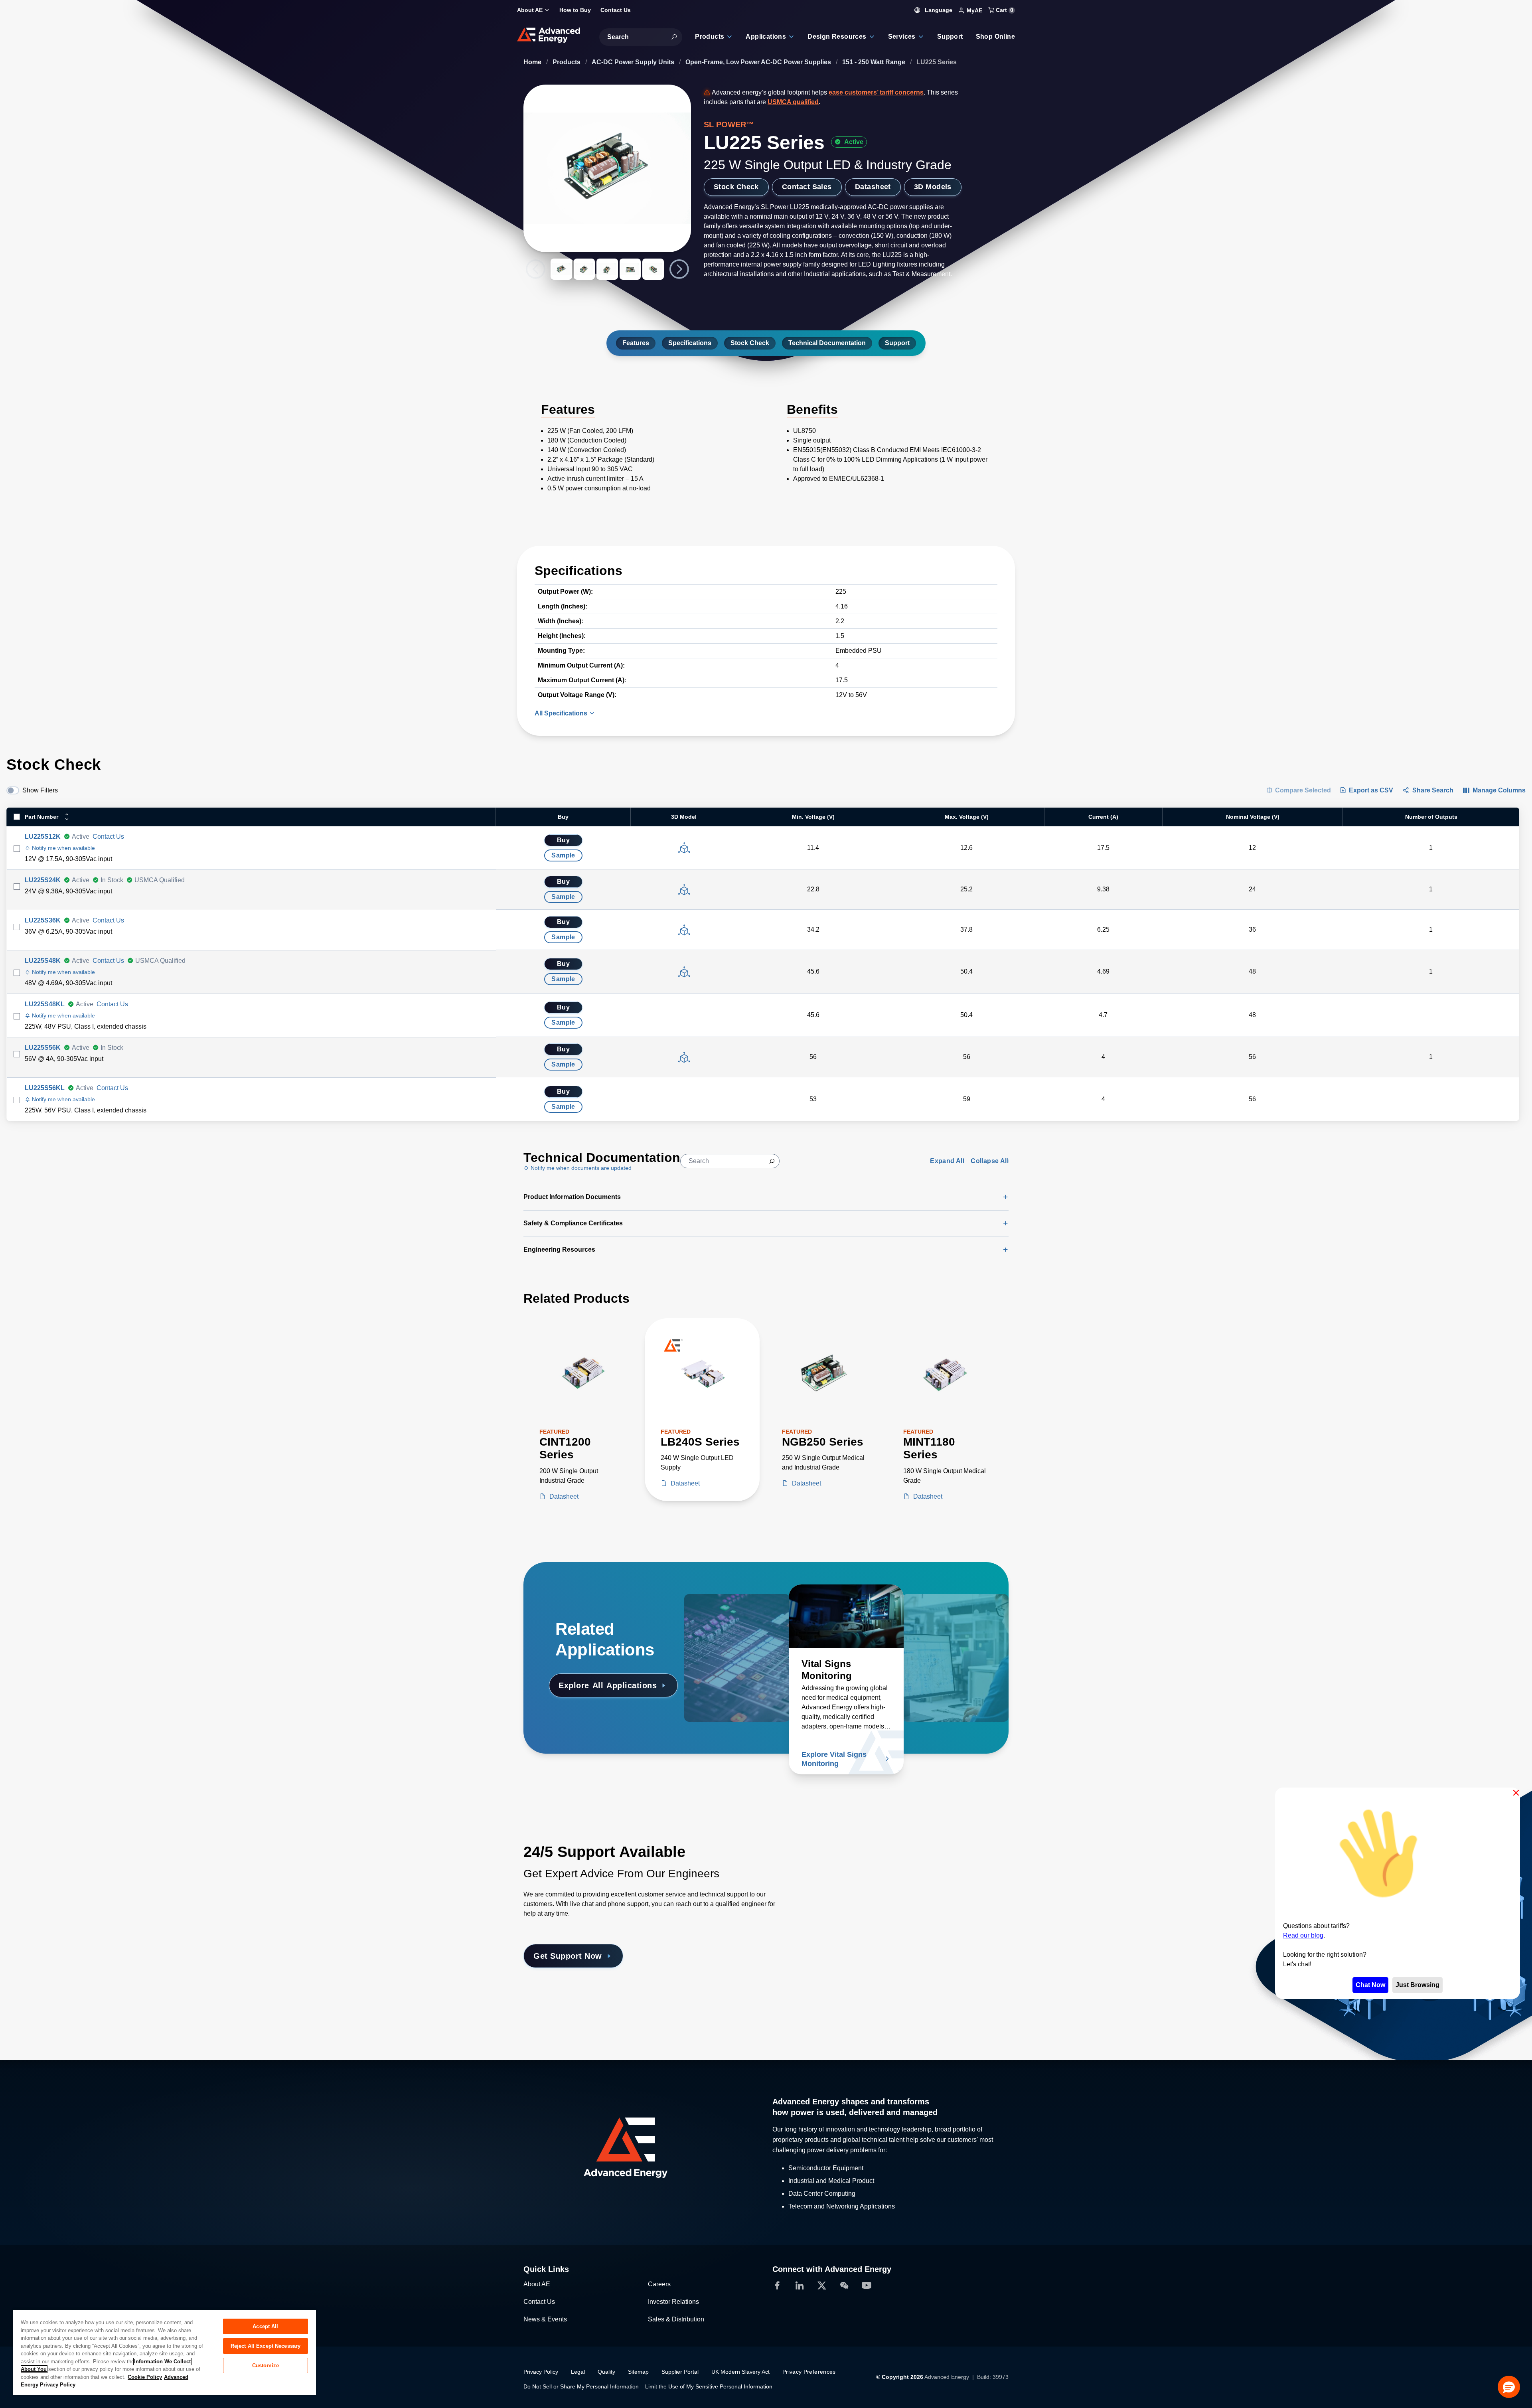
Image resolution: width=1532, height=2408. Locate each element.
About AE (537, 2284)
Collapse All (990, 1161)
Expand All (947, 1161)
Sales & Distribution (676, 2319)
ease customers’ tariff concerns (876, 92)
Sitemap (638, 2372)
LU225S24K (43, 880)
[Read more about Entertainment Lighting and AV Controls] (742, 1616)
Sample (563, 855)
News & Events (545, 2319)
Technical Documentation (827, 343)
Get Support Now (568, 1956)
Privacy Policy (541, 2372)
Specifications (690, 343)
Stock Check (736, 187)
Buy (563, 840)
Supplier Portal (680, 2372)
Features (636, 343)
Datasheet (873, 187)
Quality (606, 2372)
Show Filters (40, 790)
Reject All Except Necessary (266, 2346)
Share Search (1433, 790)
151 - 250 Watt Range (875, 62)
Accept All (265, 2326)
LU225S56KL (45, 1088)
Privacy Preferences (809, 2372)
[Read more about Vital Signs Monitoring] (846, 1616)
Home (533, 62)
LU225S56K (43, 1048)
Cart (1004, 10)
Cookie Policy (145, 2377)
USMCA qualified (793, 102)
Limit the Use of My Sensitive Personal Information (709, 2386)
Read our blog (1303, 1935)
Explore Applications (608, 1685)
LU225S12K (43, 837)
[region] (164, 2352)
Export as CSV (1371, 790)
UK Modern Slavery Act (740, 2372)
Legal (578, 2372)
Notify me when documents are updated (580, 1168)
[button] (1509, 2387)
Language (938, 10)
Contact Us (108, 837)
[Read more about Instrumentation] (951, 1616)
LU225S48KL (45, 1004)
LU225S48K (43, 961)
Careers (659, 2284)
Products (567, 62)
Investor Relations (673, 2302)
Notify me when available (63, 848)
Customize (266, 2366)
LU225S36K (43, 920)
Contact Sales (807, 187)
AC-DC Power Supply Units (634, 62)
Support (897, 343)
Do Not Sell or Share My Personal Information (581, 2386)
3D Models (933, 187)
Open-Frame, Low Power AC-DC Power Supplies (759, 62)
